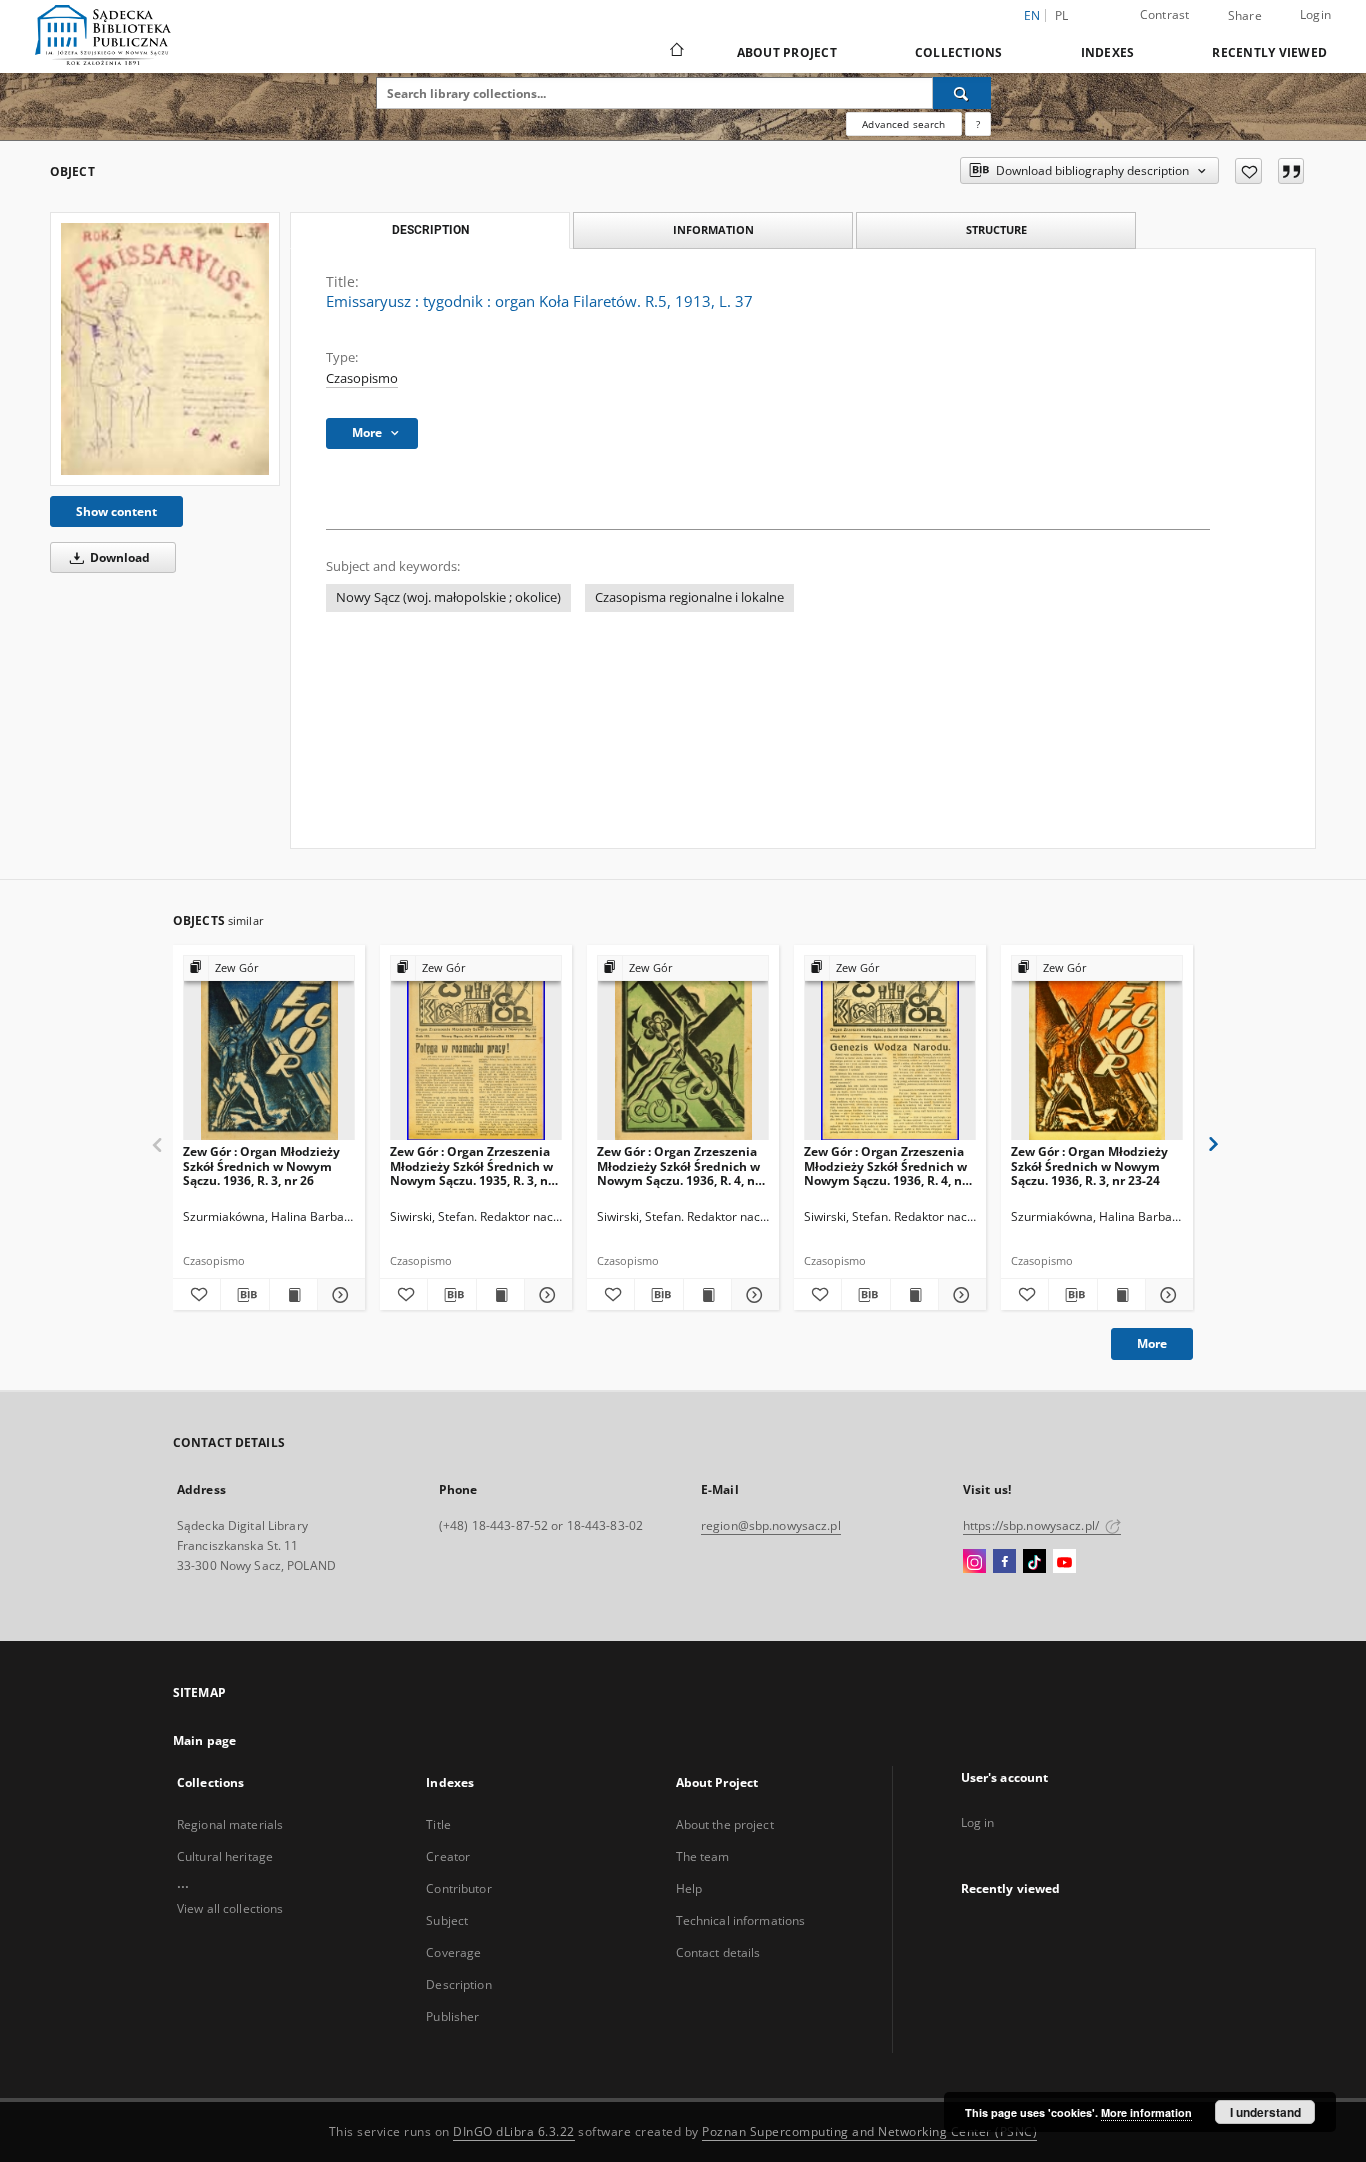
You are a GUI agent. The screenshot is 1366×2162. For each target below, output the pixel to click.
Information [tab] (713, 229)
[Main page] (675, 52)
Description (458, 1984)
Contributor (458, 1888)
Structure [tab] (996, 229)
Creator (448, 1856)
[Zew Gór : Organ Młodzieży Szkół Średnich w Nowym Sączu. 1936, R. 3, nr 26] (269, 1048)
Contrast (1165, 14)
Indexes (1108, 52)
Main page (204, 1740)
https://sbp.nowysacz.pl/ (1032, 1525)
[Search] (962, 93)
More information (1146, 2112)
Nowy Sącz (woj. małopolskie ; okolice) (448, 597)
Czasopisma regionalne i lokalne (689, 597)
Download (118, 557)
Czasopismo (362, 378)
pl (1062, 15)
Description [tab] (430, 230)
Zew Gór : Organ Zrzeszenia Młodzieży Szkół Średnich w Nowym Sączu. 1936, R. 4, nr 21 (885, 1165)
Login (1315, 14)
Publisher (452, 2016)
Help (689, 1888)
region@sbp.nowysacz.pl (771, 1525)
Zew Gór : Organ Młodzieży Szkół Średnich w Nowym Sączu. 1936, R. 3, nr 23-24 (1089, 1165)
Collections (959, 52)
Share (1245, 16)
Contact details (718, 1952)
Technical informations (741, 1920)
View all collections (230, 1908)
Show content (116, 511)
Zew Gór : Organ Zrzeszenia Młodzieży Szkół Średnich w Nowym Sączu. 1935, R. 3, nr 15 (471, 1165)
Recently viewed (1269, 52)
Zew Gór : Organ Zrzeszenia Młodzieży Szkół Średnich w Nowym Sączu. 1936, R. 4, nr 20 (678, 1165)
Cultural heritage (225, 1856)
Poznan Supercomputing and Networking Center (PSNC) (869, 2131)
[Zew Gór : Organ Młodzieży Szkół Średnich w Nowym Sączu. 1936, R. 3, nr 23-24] (1097, 1048)
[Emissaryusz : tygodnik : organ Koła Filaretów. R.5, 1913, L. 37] (165, 348)
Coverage (453, 1952)
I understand (1265, 2112)
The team (703, 1856)
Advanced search (903, 124)
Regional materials (230, 1824)
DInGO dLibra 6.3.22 (514, 2131)
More (1152, 1343)
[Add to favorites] (1248, 171)
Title (438, 1824)
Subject (447, 1920)
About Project (787, 52)
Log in (978, 1822)
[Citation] (1291, 171)
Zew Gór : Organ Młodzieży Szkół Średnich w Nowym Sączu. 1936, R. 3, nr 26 (261, 1165)
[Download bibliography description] (244, 1295)
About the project (725, 1824)
